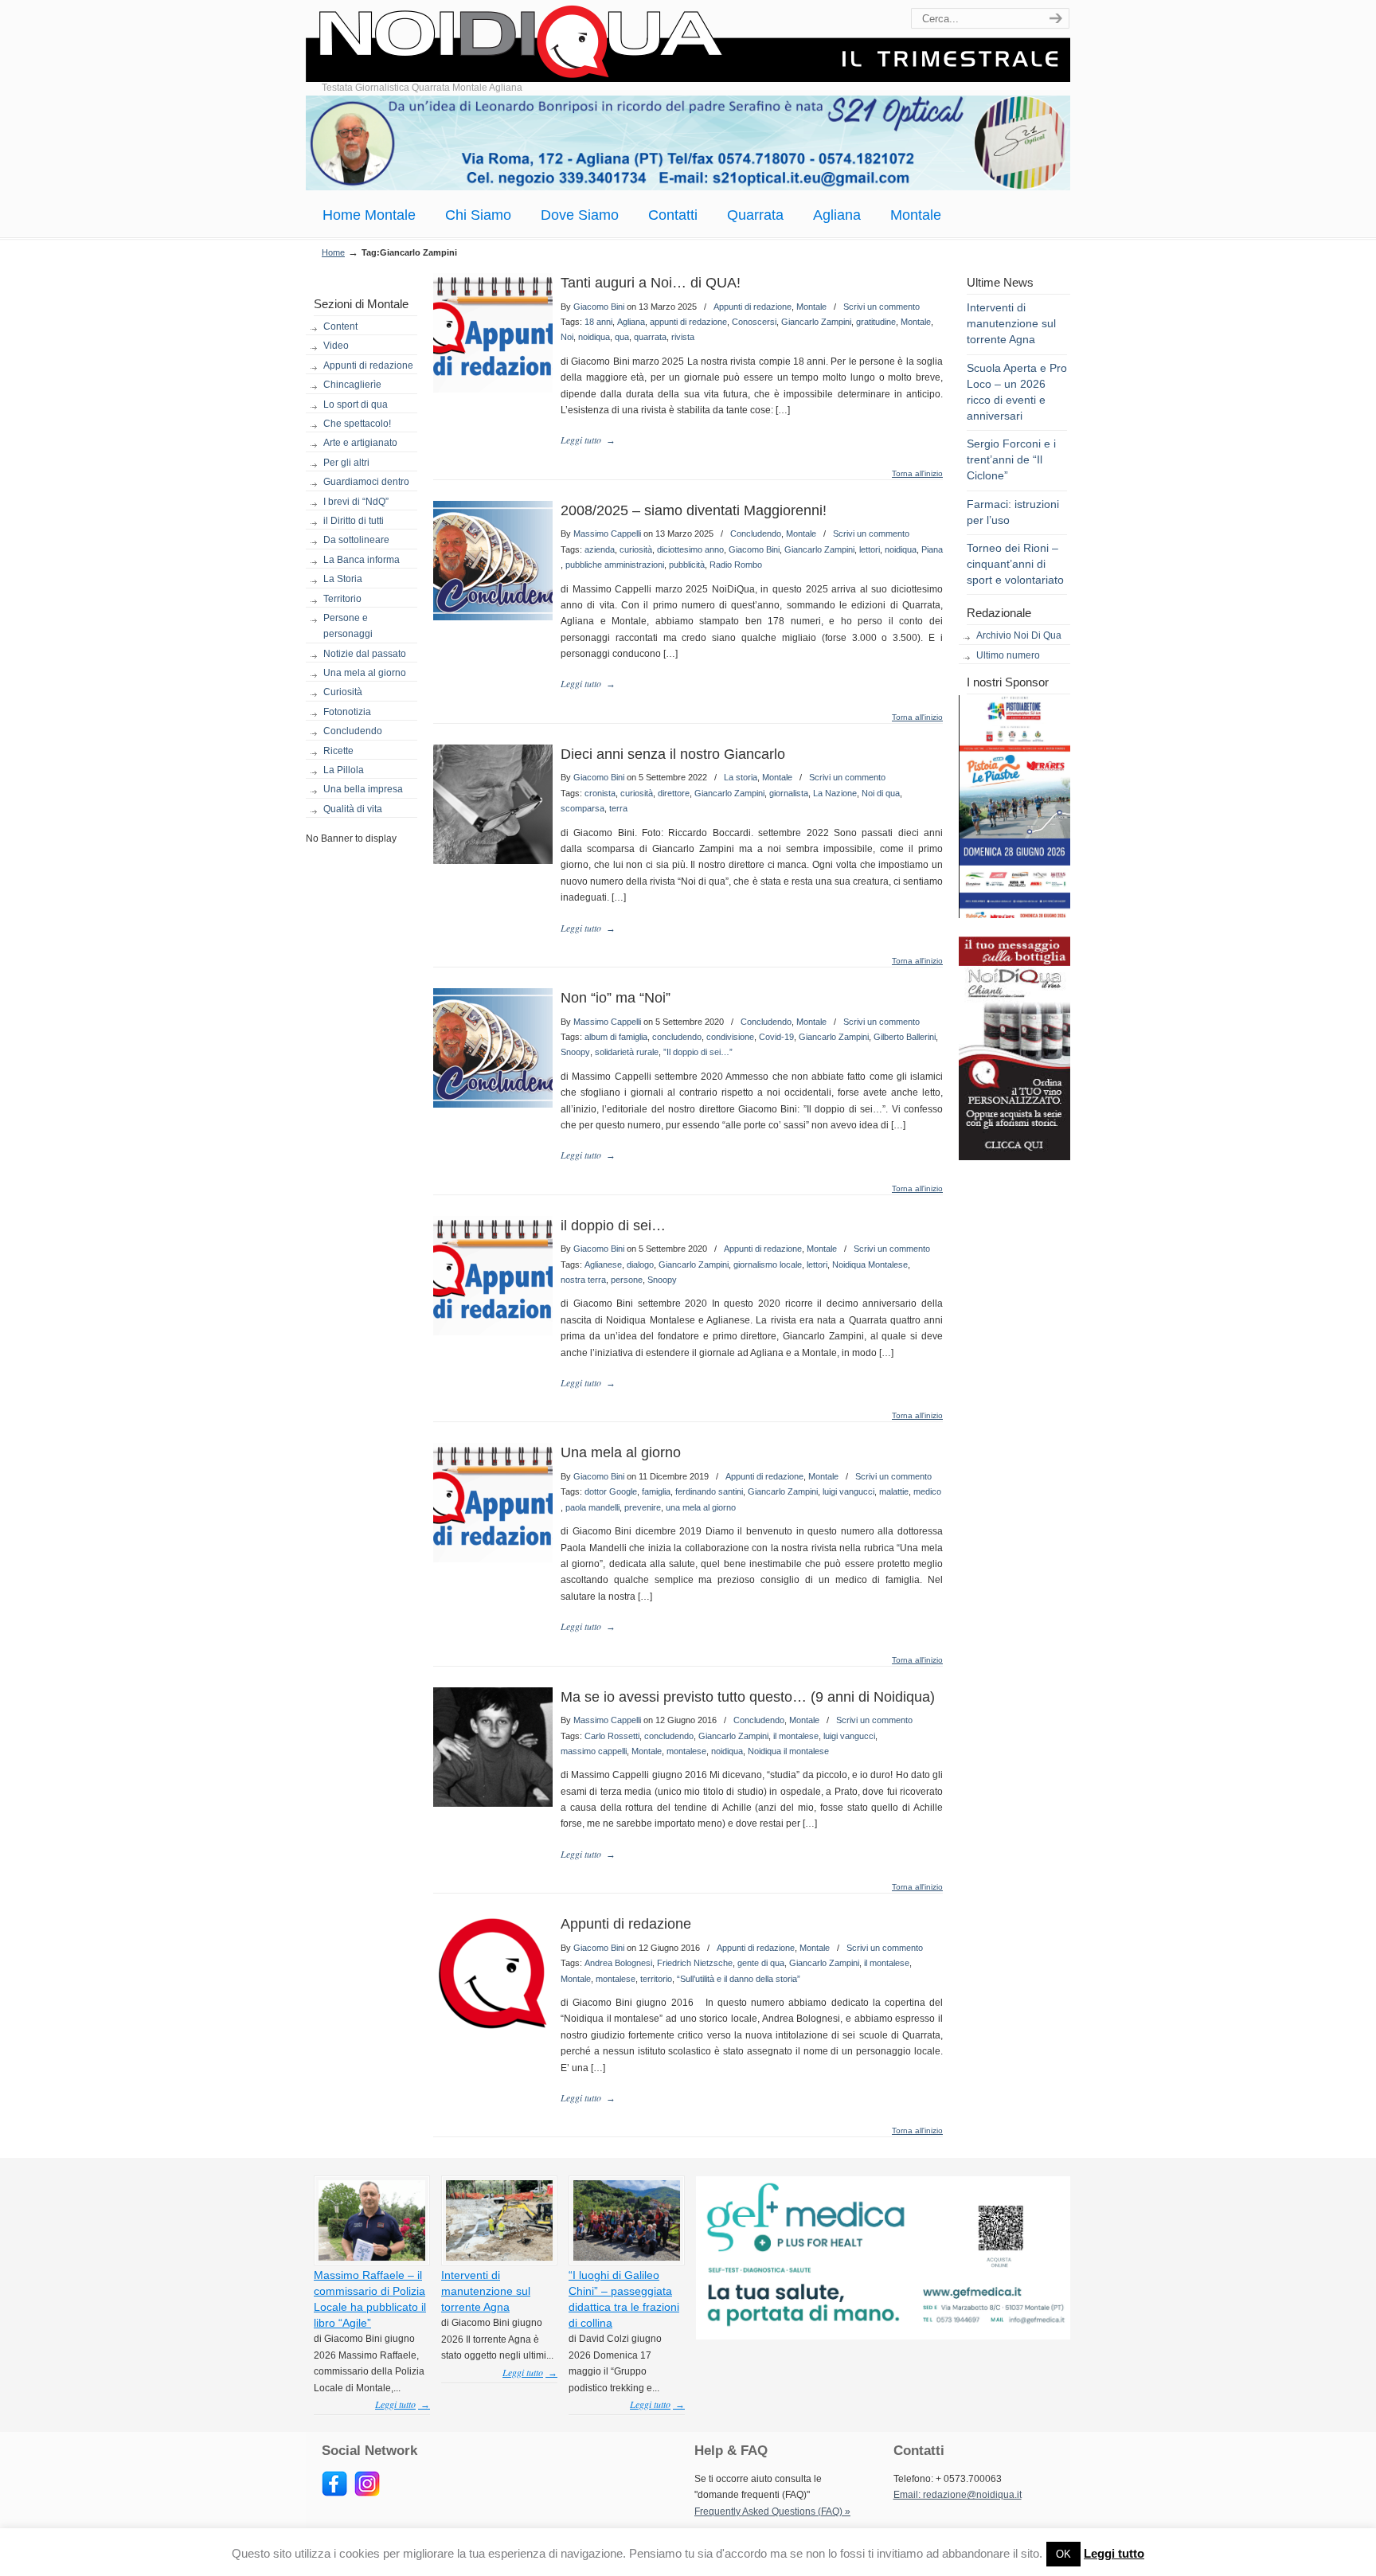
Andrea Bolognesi (618, 1963)
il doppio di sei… (613, 1225)
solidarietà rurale (627, 1052)
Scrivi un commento (881, 307)
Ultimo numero (1008, 655)
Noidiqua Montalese (870, 1265)
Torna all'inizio (917, 474)
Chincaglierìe (352, 385)
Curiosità (343, 692)
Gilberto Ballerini (905, 1037)
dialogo (640, 1265)
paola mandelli (592, 1507)
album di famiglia (616, 1037)
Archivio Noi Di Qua (1019, 635)
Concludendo (353, 731)
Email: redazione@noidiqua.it (958, 2495)
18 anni (598, 322)
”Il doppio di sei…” (698, 1052)
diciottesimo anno (690, 549)
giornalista (789, 793)
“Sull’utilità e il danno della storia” (739, 1979)
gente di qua (761, 1963)
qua (622, 337)
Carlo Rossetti (612, 1736)
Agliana (631, 322)
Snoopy (575, 1052)
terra (618, 808)
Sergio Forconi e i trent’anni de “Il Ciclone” (1011, 459)
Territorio (342, 599)
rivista (683, 337)
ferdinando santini (709, 1491)
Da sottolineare (356, 540)
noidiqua (594, 337)
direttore (674, 793)
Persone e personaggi (348, 626)
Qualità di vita (353, 809)
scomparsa (582, 808)
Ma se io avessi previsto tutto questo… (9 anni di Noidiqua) (748, 1697)
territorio (656, 1979)
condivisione (730, 1037)
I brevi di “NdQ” (356, 502)
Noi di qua (881, 793)
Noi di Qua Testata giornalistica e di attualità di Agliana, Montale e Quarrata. (688, 43)
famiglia (656, 1491)
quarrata (650, 337)
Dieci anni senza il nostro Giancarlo (673, 754)
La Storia (343, 579)
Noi (567, 337)
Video (336, 346)
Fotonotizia (347, 712)
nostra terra (583, 1280)
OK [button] (1063, 2554)
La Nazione (835, 793)
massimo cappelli (594, 1751)
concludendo (677, 1037)
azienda (600, 549)
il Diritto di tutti (354, 521)
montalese (686, 1751)
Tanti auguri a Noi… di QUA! (651, 283)
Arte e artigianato (360, 443)
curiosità (636, 549)
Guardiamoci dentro (366, 482)
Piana (932, 549)
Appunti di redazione (368, 365)
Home (333, 252)
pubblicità (687, 565)
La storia (741, 777)
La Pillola (344, 770)
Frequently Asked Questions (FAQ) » (772, 2512)
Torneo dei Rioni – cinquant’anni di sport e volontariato (1015, 564)
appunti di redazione (688, 322)
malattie (894, 1491)
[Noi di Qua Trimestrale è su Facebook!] (334, 2493)
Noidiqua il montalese (788, 1751)
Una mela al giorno (365, 673)
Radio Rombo (736, 565)
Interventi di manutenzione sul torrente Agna (1011, 323)
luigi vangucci (848, 1491)
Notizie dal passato (365, 654)
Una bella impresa (363, 789)
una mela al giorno (701, 1507)
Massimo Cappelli (607, 534)
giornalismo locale (768, 1265)
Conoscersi (754, 322)
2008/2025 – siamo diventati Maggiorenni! (694, 510)
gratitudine (876, 322)
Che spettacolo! (357, 424)
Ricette (338, 751)
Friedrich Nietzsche (695, 1963)
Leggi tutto (1114, 2553)
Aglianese (603, 1265)
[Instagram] (367, 2493)
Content (340, 326)
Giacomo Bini (599, 307)
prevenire (643, 1507)
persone (627, 1280)
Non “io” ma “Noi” (616, 998)
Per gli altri (346, 463)
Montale (811, 307)
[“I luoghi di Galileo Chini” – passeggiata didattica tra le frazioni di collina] (627, 2257)
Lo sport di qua (356, 405)
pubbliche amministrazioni (615, 565)
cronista (600, 793)
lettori (870, 549)
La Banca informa (362, 560)
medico (927, 1491)
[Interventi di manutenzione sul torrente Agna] (499, 2257)
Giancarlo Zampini (816, 322)
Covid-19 (776, 1037)
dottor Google (611, 1491)
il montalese (796, 1736)
